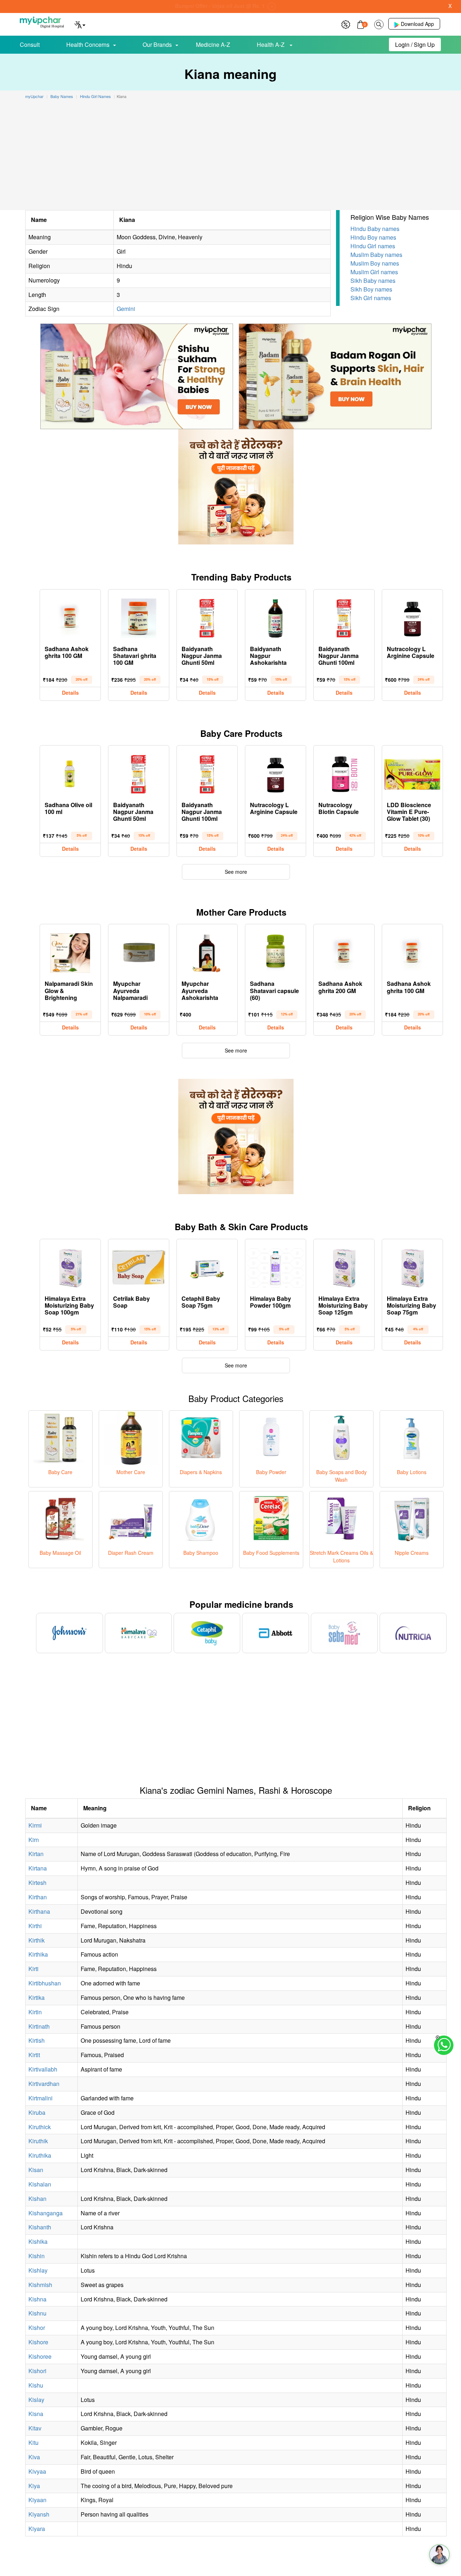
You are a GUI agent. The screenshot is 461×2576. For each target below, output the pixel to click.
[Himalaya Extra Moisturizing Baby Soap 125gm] (344, 1266)
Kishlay (38, 2270)
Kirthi (35, 1926)
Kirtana (38, 1868)
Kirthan (38, 1897)
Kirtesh (37, 1883)
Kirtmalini (41, 2098)
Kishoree (40, 2356)
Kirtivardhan (44, 2084)
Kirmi (35, 1825)
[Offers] (346, 24)
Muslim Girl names (374, 272)
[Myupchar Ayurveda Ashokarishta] (207, 951)
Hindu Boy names (373, 237)
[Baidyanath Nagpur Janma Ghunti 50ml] (207, 617)
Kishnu (37, 2313)
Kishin (37, 2256)
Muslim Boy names (375, 263)
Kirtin (35, 2012)
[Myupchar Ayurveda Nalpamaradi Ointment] (139, 951)
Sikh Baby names (373, 281)
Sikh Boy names (371, 289)
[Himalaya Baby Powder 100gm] (276, 1266)
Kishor (37, 2328)
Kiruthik (38, 2141)
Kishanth (40, 2227)
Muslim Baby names (376, 255)
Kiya (34, 2486)
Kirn (34, 1840)
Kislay (36, 2400)
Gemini (126, 309)
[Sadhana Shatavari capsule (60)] (276, 951)
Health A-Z (271, 45)
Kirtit (34, 2055)
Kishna (37, 2299)
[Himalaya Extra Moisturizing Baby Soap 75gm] (412, 1266)
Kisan (36, 2170)
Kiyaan (37, 2500)
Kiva (34, 2457)
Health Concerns (88, 45)
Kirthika (38, 1954)
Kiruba (37, 2112)
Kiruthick (40, 2127)
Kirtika (37, 1997)
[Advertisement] (230, 156)
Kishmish (40, 2285)
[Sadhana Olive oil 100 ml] (70, 773)
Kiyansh (39, 2514)
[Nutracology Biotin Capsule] (344, 773)
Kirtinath (39, 2026)
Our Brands (157, 45)
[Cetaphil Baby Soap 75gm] (207, 1266)
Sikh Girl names (371, 298)
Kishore (38, 2342)
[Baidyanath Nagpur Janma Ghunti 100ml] (344, 617)
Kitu (33, 2442)
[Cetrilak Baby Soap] (139, 1266)
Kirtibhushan (45, 1983)
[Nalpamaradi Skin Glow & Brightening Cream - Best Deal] (70, 951)
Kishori (37, 2371)
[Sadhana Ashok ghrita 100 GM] (70, 617)
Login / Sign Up (415, 45)
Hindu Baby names (375, 229)
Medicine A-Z (213, 45)
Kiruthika (40, 2155)
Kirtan (36, 1854)
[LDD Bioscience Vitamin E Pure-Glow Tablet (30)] (412, 773)
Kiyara (37, 2529)
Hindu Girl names (373, 246)
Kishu (36, 2385)
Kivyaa (37, 2471)
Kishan (37, 2199)
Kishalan (40, 2184)
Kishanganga (46, 2213)
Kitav (35, 2428)
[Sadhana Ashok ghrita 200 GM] (344, 951)
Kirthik (37, 1940)
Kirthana (39, 1911)
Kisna (36, 2414)
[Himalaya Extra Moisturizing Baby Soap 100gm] (70, 1266)
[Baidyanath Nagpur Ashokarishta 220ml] (276, 617)
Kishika (38, 2241)
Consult (30, 45)
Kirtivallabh (43, 2069)
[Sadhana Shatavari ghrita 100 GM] (139, 617)
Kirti (33, 1969)
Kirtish (37, 2040)
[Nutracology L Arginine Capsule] (412, 617)
